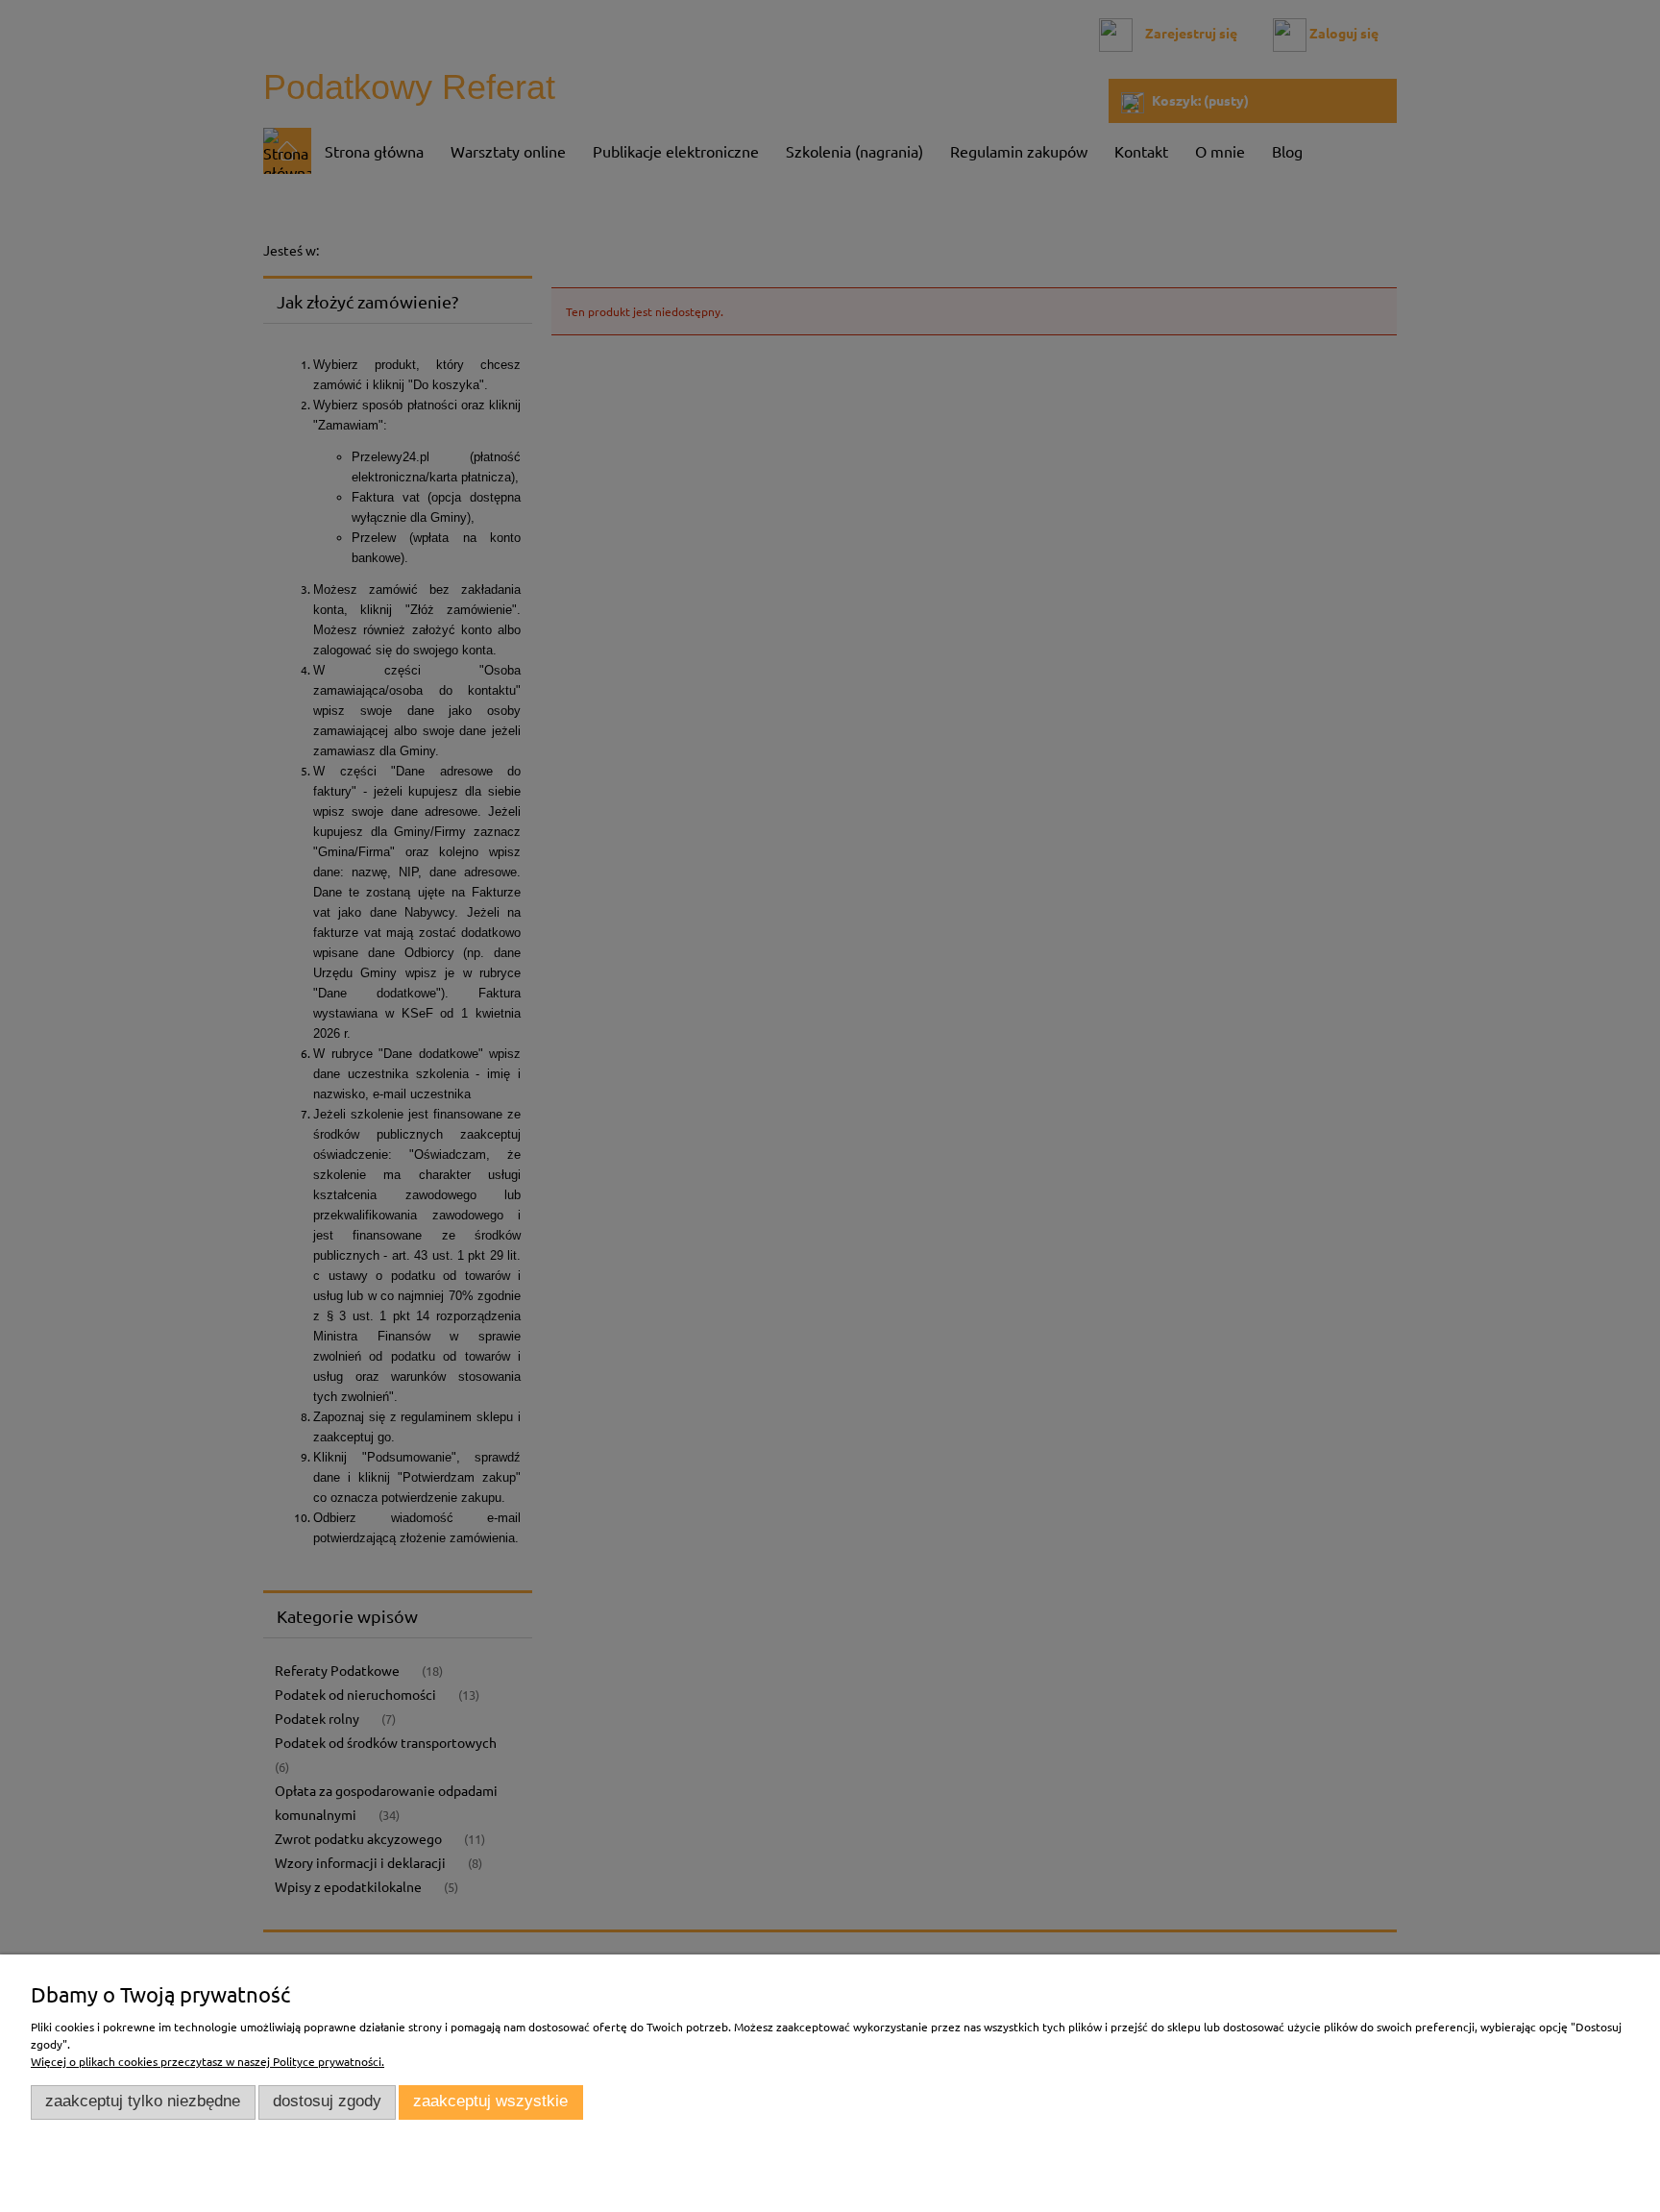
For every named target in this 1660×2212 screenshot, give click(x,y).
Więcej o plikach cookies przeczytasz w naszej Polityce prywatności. (207, 2061)
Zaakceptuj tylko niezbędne (143, 2101)
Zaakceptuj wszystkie (490, 2101)
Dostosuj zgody (327, 2101)
